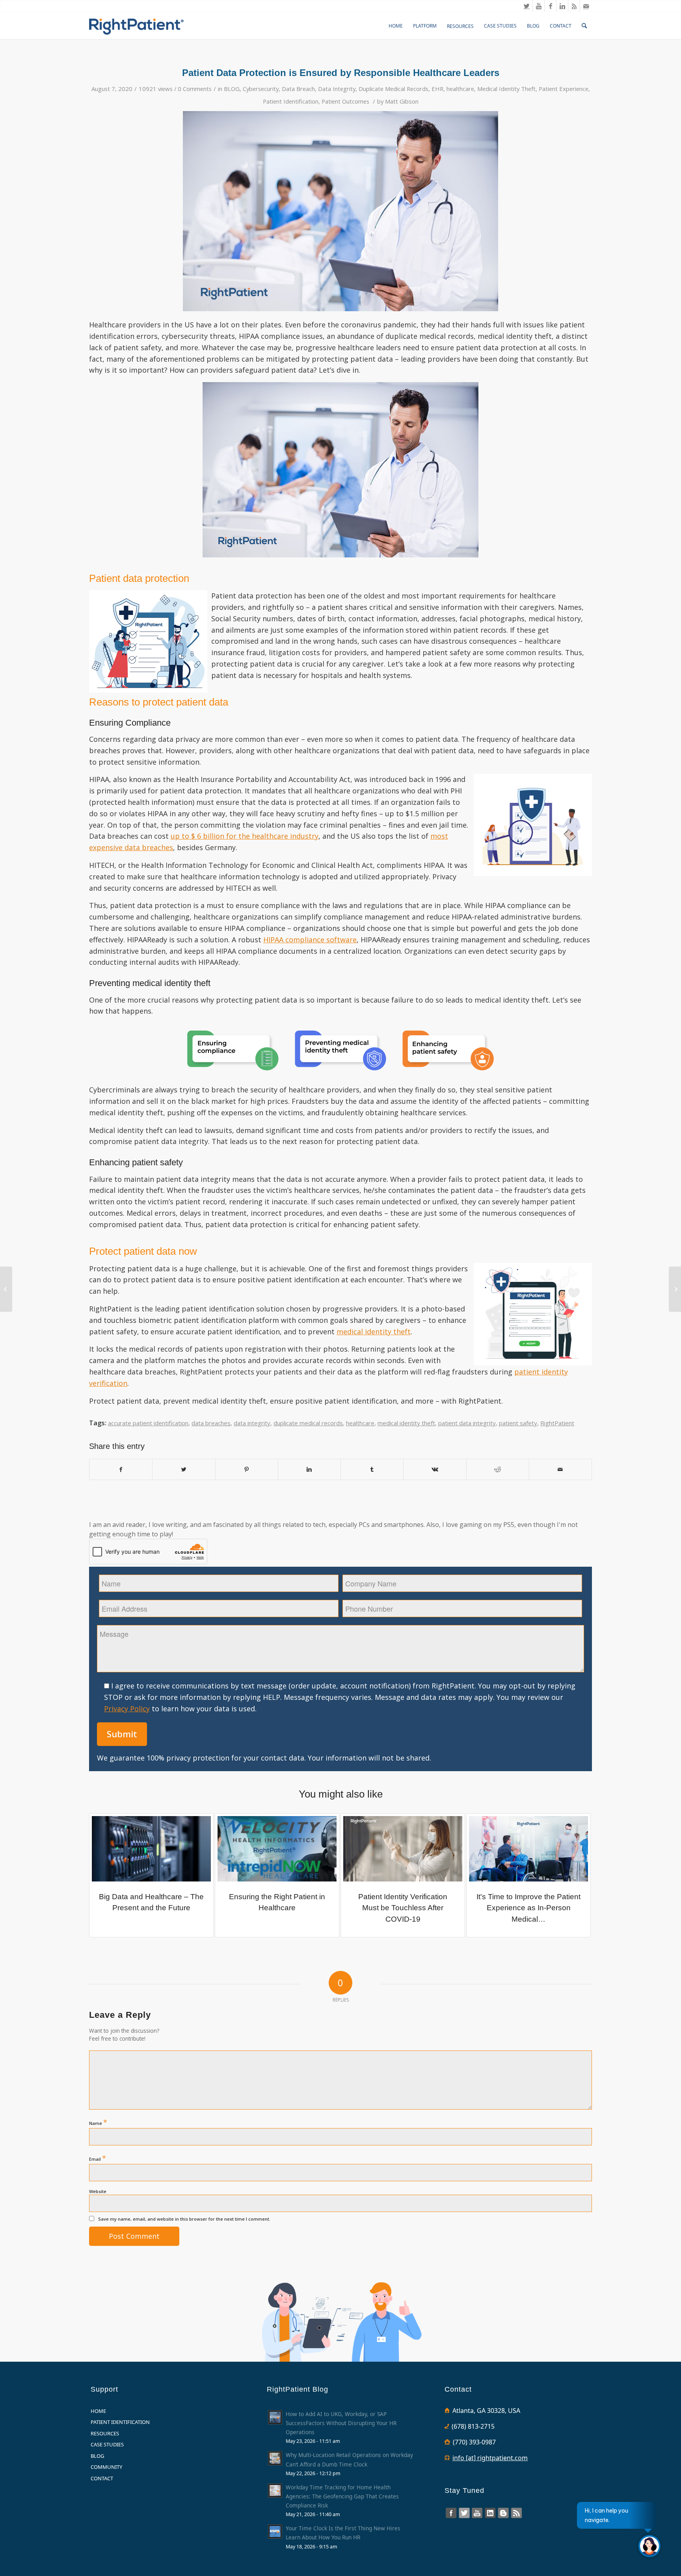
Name (98, 2122)
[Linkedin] (562, 6)
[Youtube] (539, 6)
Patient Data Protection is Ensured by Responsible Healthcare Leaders (341, 73)
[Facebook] (550, 6)
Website (98, 2191)
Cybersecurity (261, 89)
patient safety (518, 1423)
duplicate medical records (308, 1423)
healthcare (460, 89)
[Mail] (586, 6)
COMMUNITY (106, 2467)
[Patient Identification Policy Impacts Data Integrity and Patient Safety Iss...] (675, 1289)
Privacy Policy (127, 1709)
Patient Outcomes (345, 101)
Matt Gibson (402, 101)
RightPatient (557, 1423)
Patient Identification (291, 101)
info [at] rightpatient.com (490, 2458)
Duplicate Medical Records (394, 89)
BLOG (232, 89)
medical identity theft (406, 1423)
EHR (437, 89)
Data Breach (298, 89)
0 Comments (195, 89)
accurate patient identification (148, 1423)
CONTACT (102, 2478)
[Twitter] (527, 6)
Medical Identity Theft (506, 89)
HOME (98, 2411)
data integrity (252, 1423)
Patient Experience (564, 89)
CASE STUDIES (107, 2444)
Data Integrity (337, 89)
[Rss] (574, 6)
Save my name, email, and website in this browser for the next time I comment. (184, 2219)
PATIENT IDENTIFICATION (120, 2422)
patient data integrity (467, 1423)
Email (98, 2158)
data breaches (211, 1423)
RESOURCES (105, 2433)
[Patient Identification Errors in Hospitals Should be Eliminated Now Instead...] (6, 1289)
